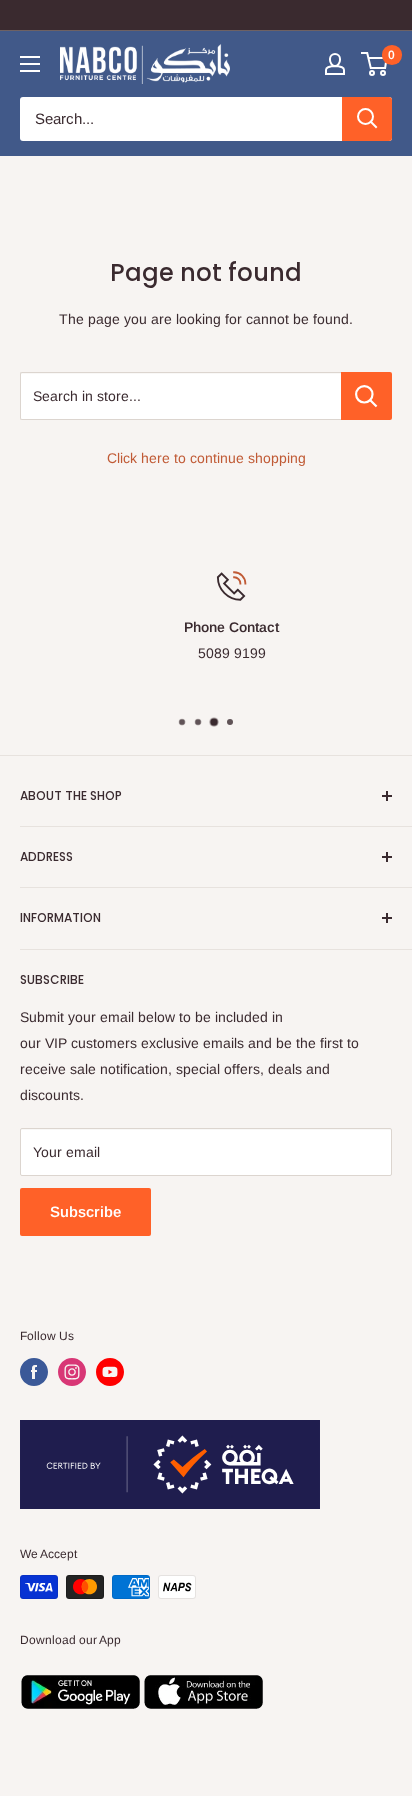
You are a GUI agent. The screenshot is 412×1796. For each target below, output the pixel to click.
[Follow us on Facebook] (34, 1372)
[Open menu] (30, 64)
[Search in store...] (366, 396)
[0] (375, 64)
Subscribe (85, 1211)
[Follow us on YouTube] (110, 1372)
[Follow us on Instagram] (72, 1372)
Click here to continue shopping (206, 458)
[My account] (335, 64)
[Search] (367, 119)
